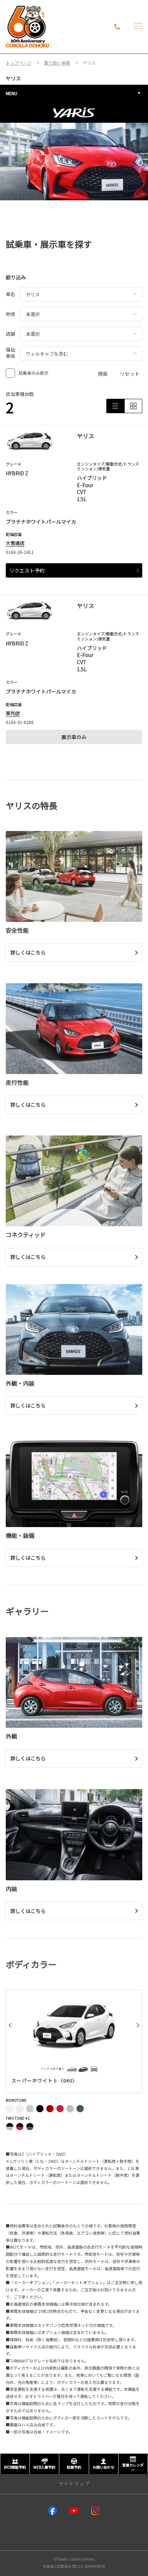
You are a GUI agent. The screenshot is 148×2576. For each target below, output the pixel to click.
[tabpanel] (74, 151)
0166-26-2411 (20, 552)
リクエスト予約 (27, 570)
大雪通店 (15, 543)
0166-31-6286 (20, 722)
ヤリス (13, 78)
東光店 (13, 713)
